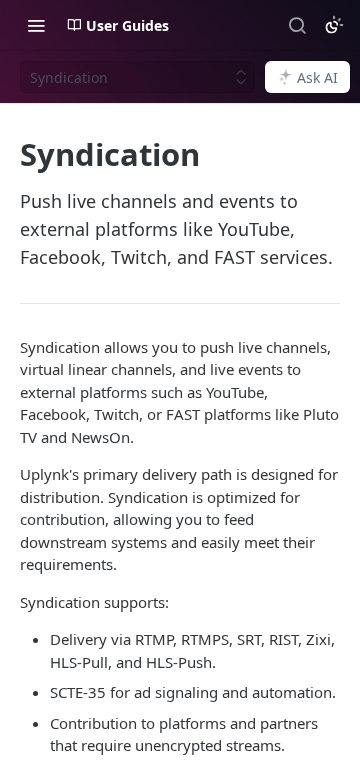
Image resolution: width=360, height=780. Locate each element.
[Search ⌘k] (297, 25)
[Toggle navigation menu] (36, 25)
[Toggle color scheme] (334, 25)
